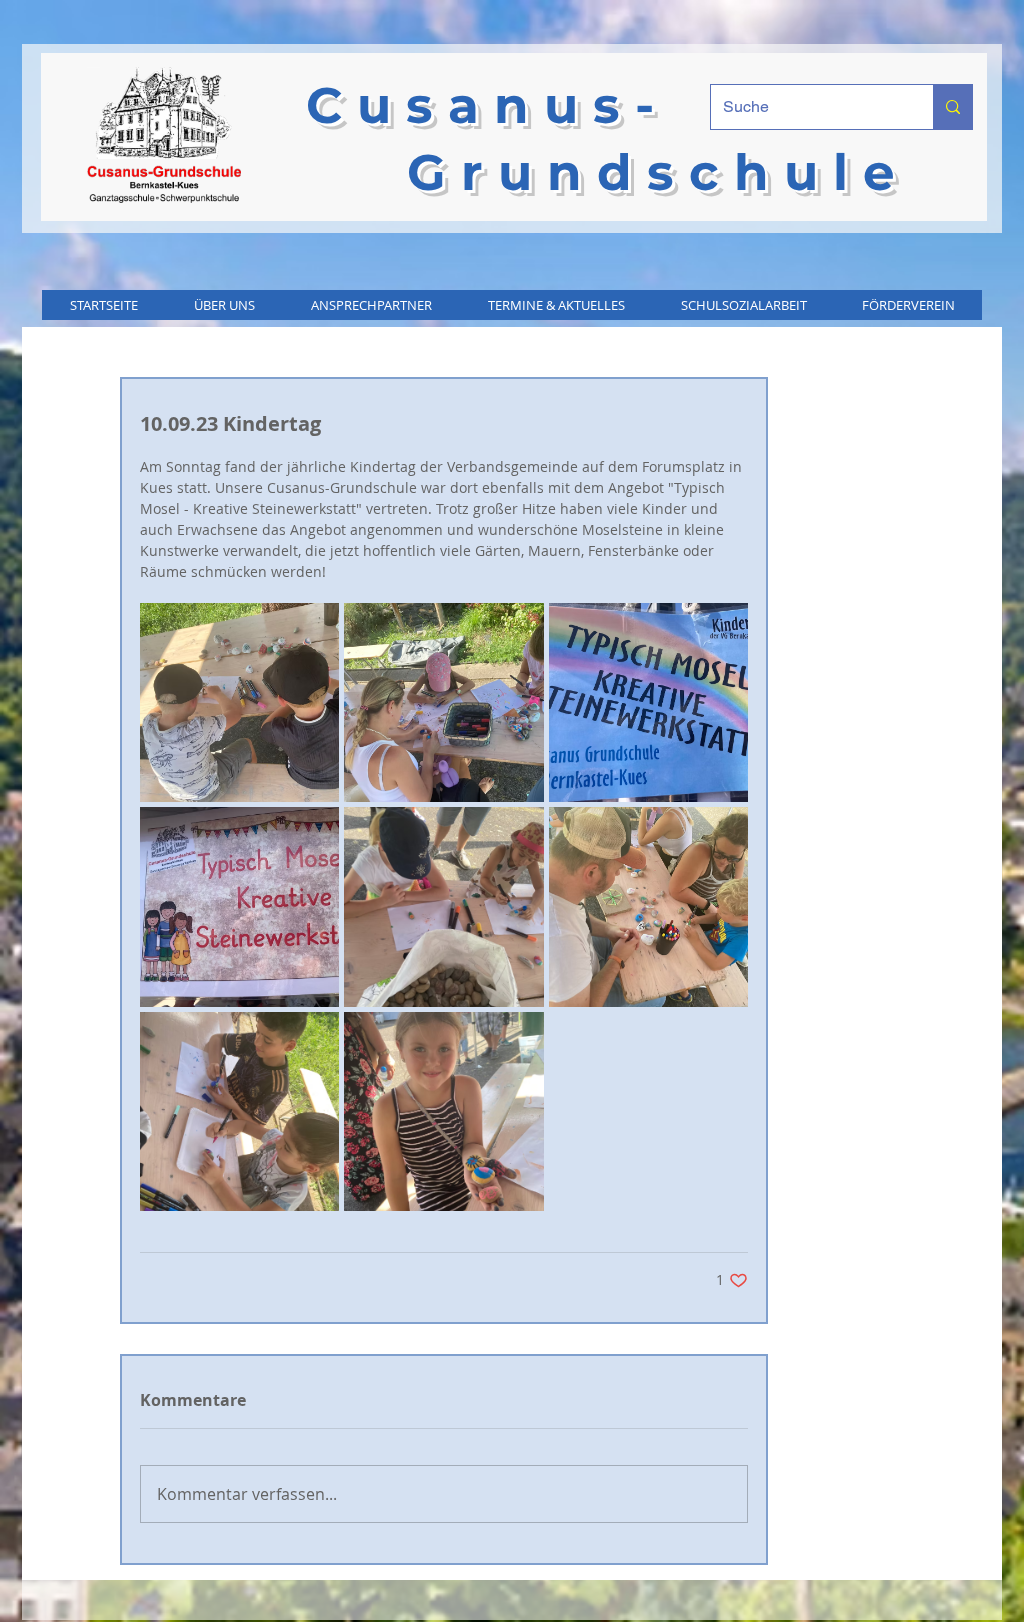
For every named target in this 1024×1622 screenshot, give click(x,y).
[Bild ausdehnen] (239, 702)
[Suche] (952, 107)
